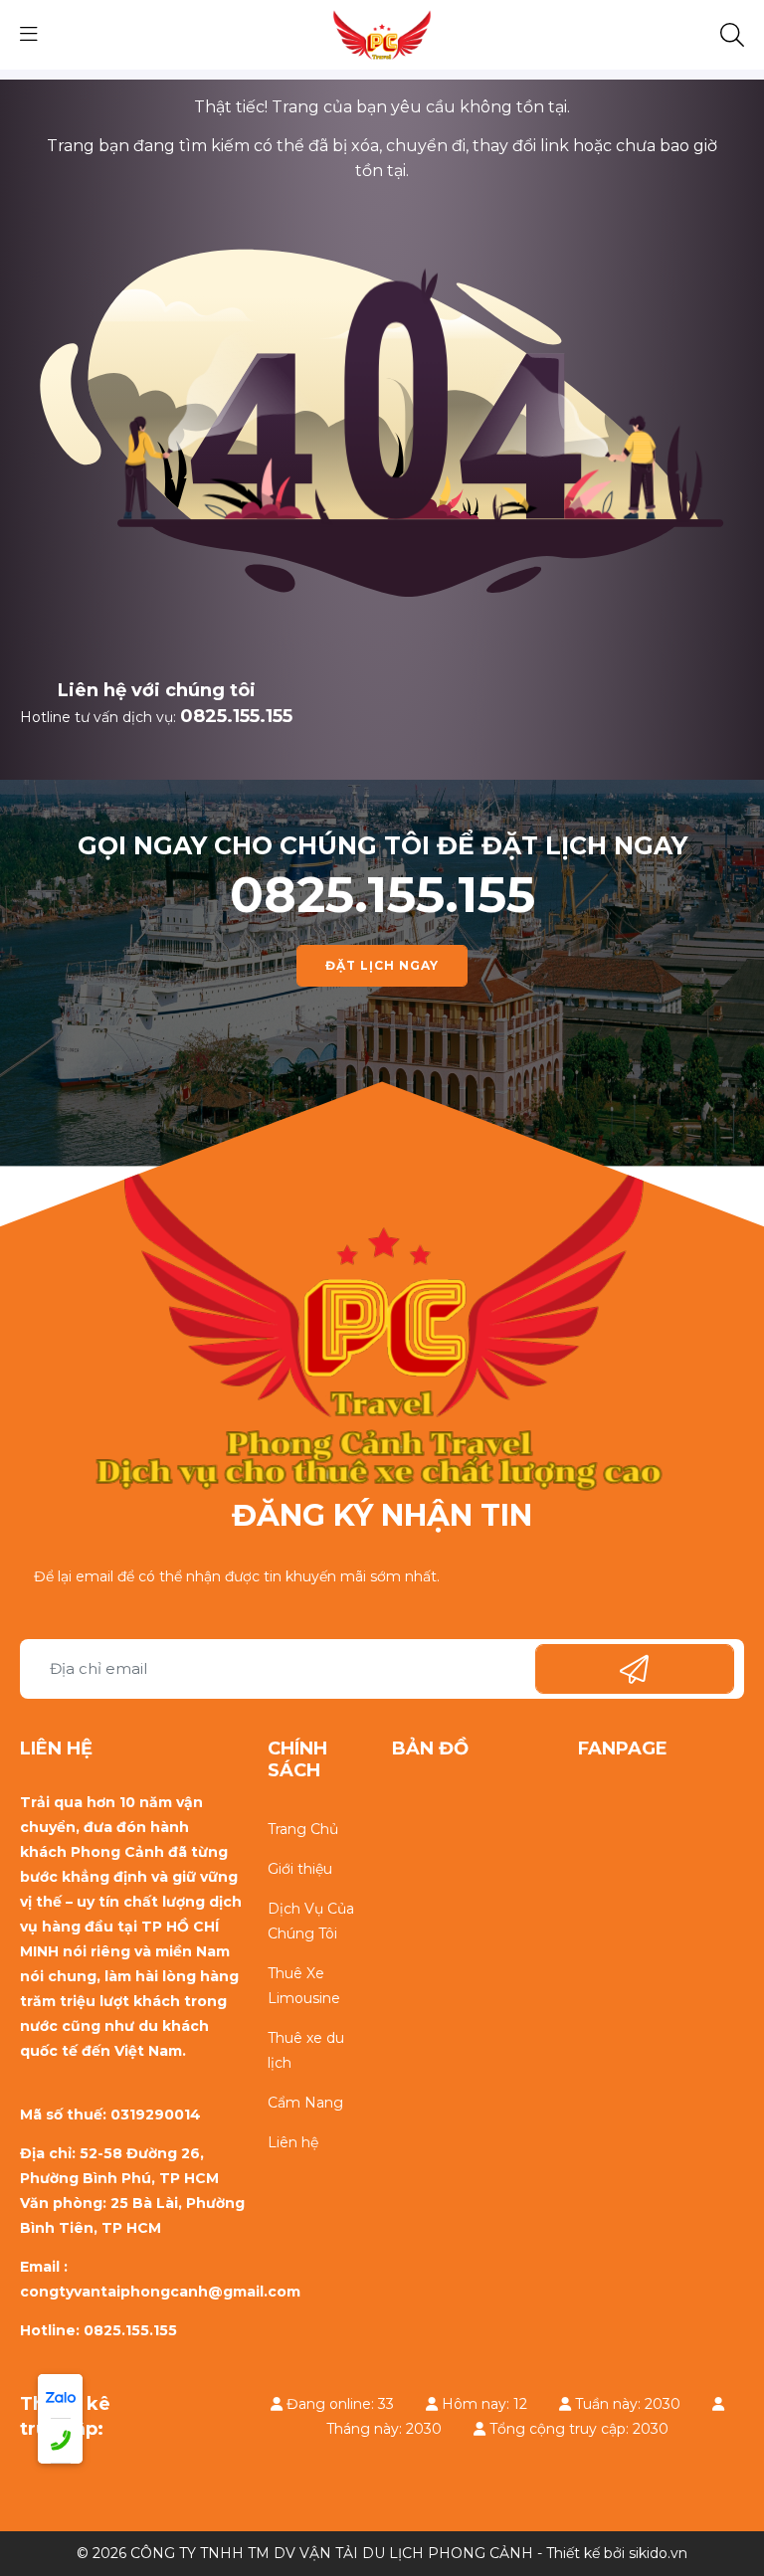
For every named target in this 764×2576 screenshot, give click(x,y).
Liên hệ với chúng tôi (157, 690)
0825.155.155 (236, 716)
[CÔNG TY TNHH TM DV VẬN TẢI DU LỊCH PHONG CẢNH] (382, 34)
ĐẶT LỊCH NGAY (382, 965)
